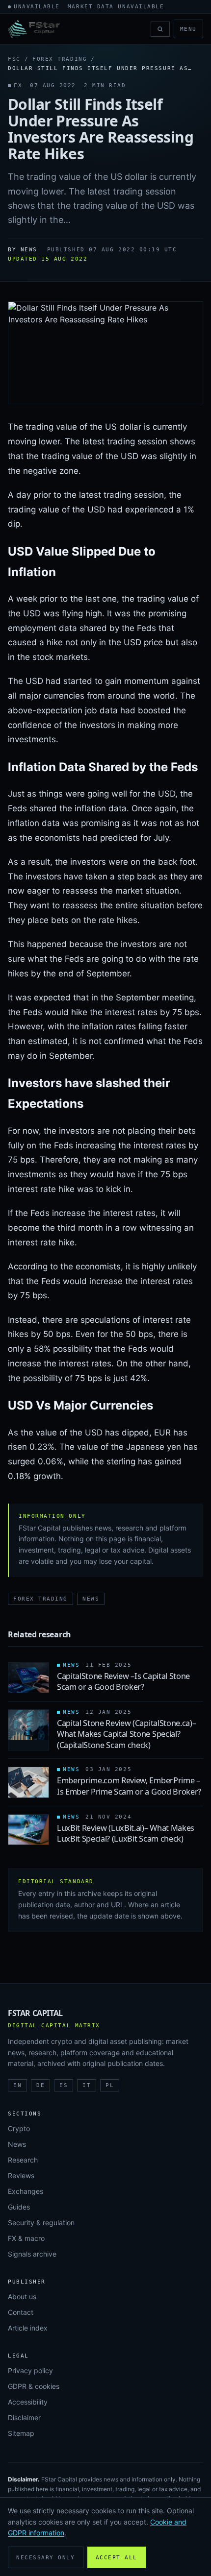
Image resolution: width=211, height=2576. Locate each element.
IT (87, 2085)
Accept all (117, 2558)
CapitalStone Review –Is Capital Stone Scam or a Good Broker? (123, 1681)
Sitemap (21, 2433)
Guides (19, 2207)
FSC (14, 59)
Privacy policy (30, 2370)
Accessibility (28, 2402)
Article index (28, 2328)
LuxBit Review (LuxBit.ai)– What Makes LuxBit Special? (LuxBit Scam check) (126, 1833)
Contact (21, 2312)
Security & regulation (41, 2223)
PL (110, 2085)
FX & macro (26, 2238)
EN (17, 2085)
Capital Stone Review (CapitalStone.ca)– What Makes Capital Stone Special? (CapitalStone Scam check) (126, 1734)
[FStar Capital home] (34, 29)
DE (40, 2085)
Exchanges (26, 2191)
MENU (188, 29)
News (91, 1599)
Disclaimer (24, 2418)
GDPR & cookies (34, 2386)
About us (22, 2297)
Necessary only (46, 2558)
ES (64, 2085)
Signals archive (32, 2254)
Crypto (19, 2128)
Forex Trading (60, 59)
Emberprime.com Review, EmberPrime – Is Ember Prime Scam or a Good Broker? (129, 1786)
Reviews (21, 2175)
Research (23, 2160)
